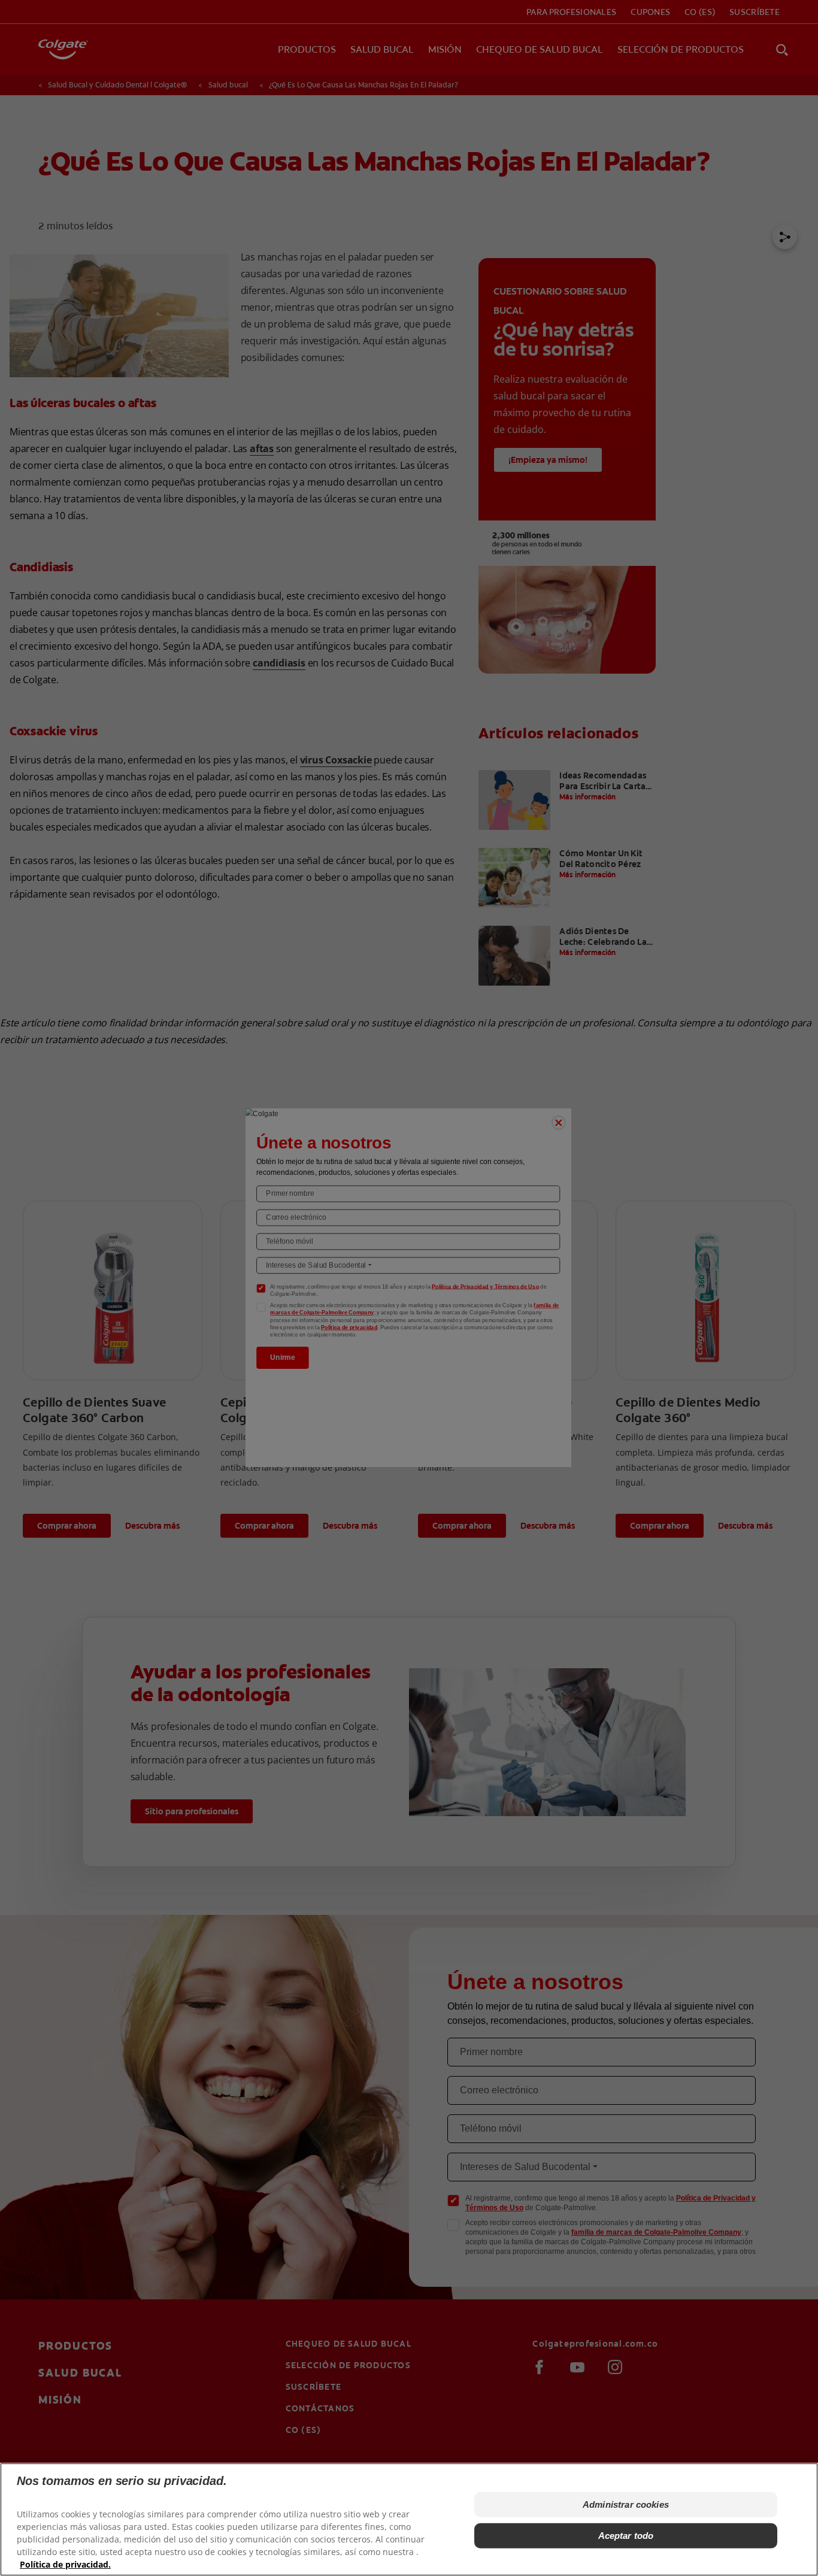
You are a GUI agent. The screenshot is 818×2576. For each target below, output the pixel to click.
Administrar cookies (626, 2504)
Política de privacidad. (65, 2564)
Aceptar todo (626, 2536)
